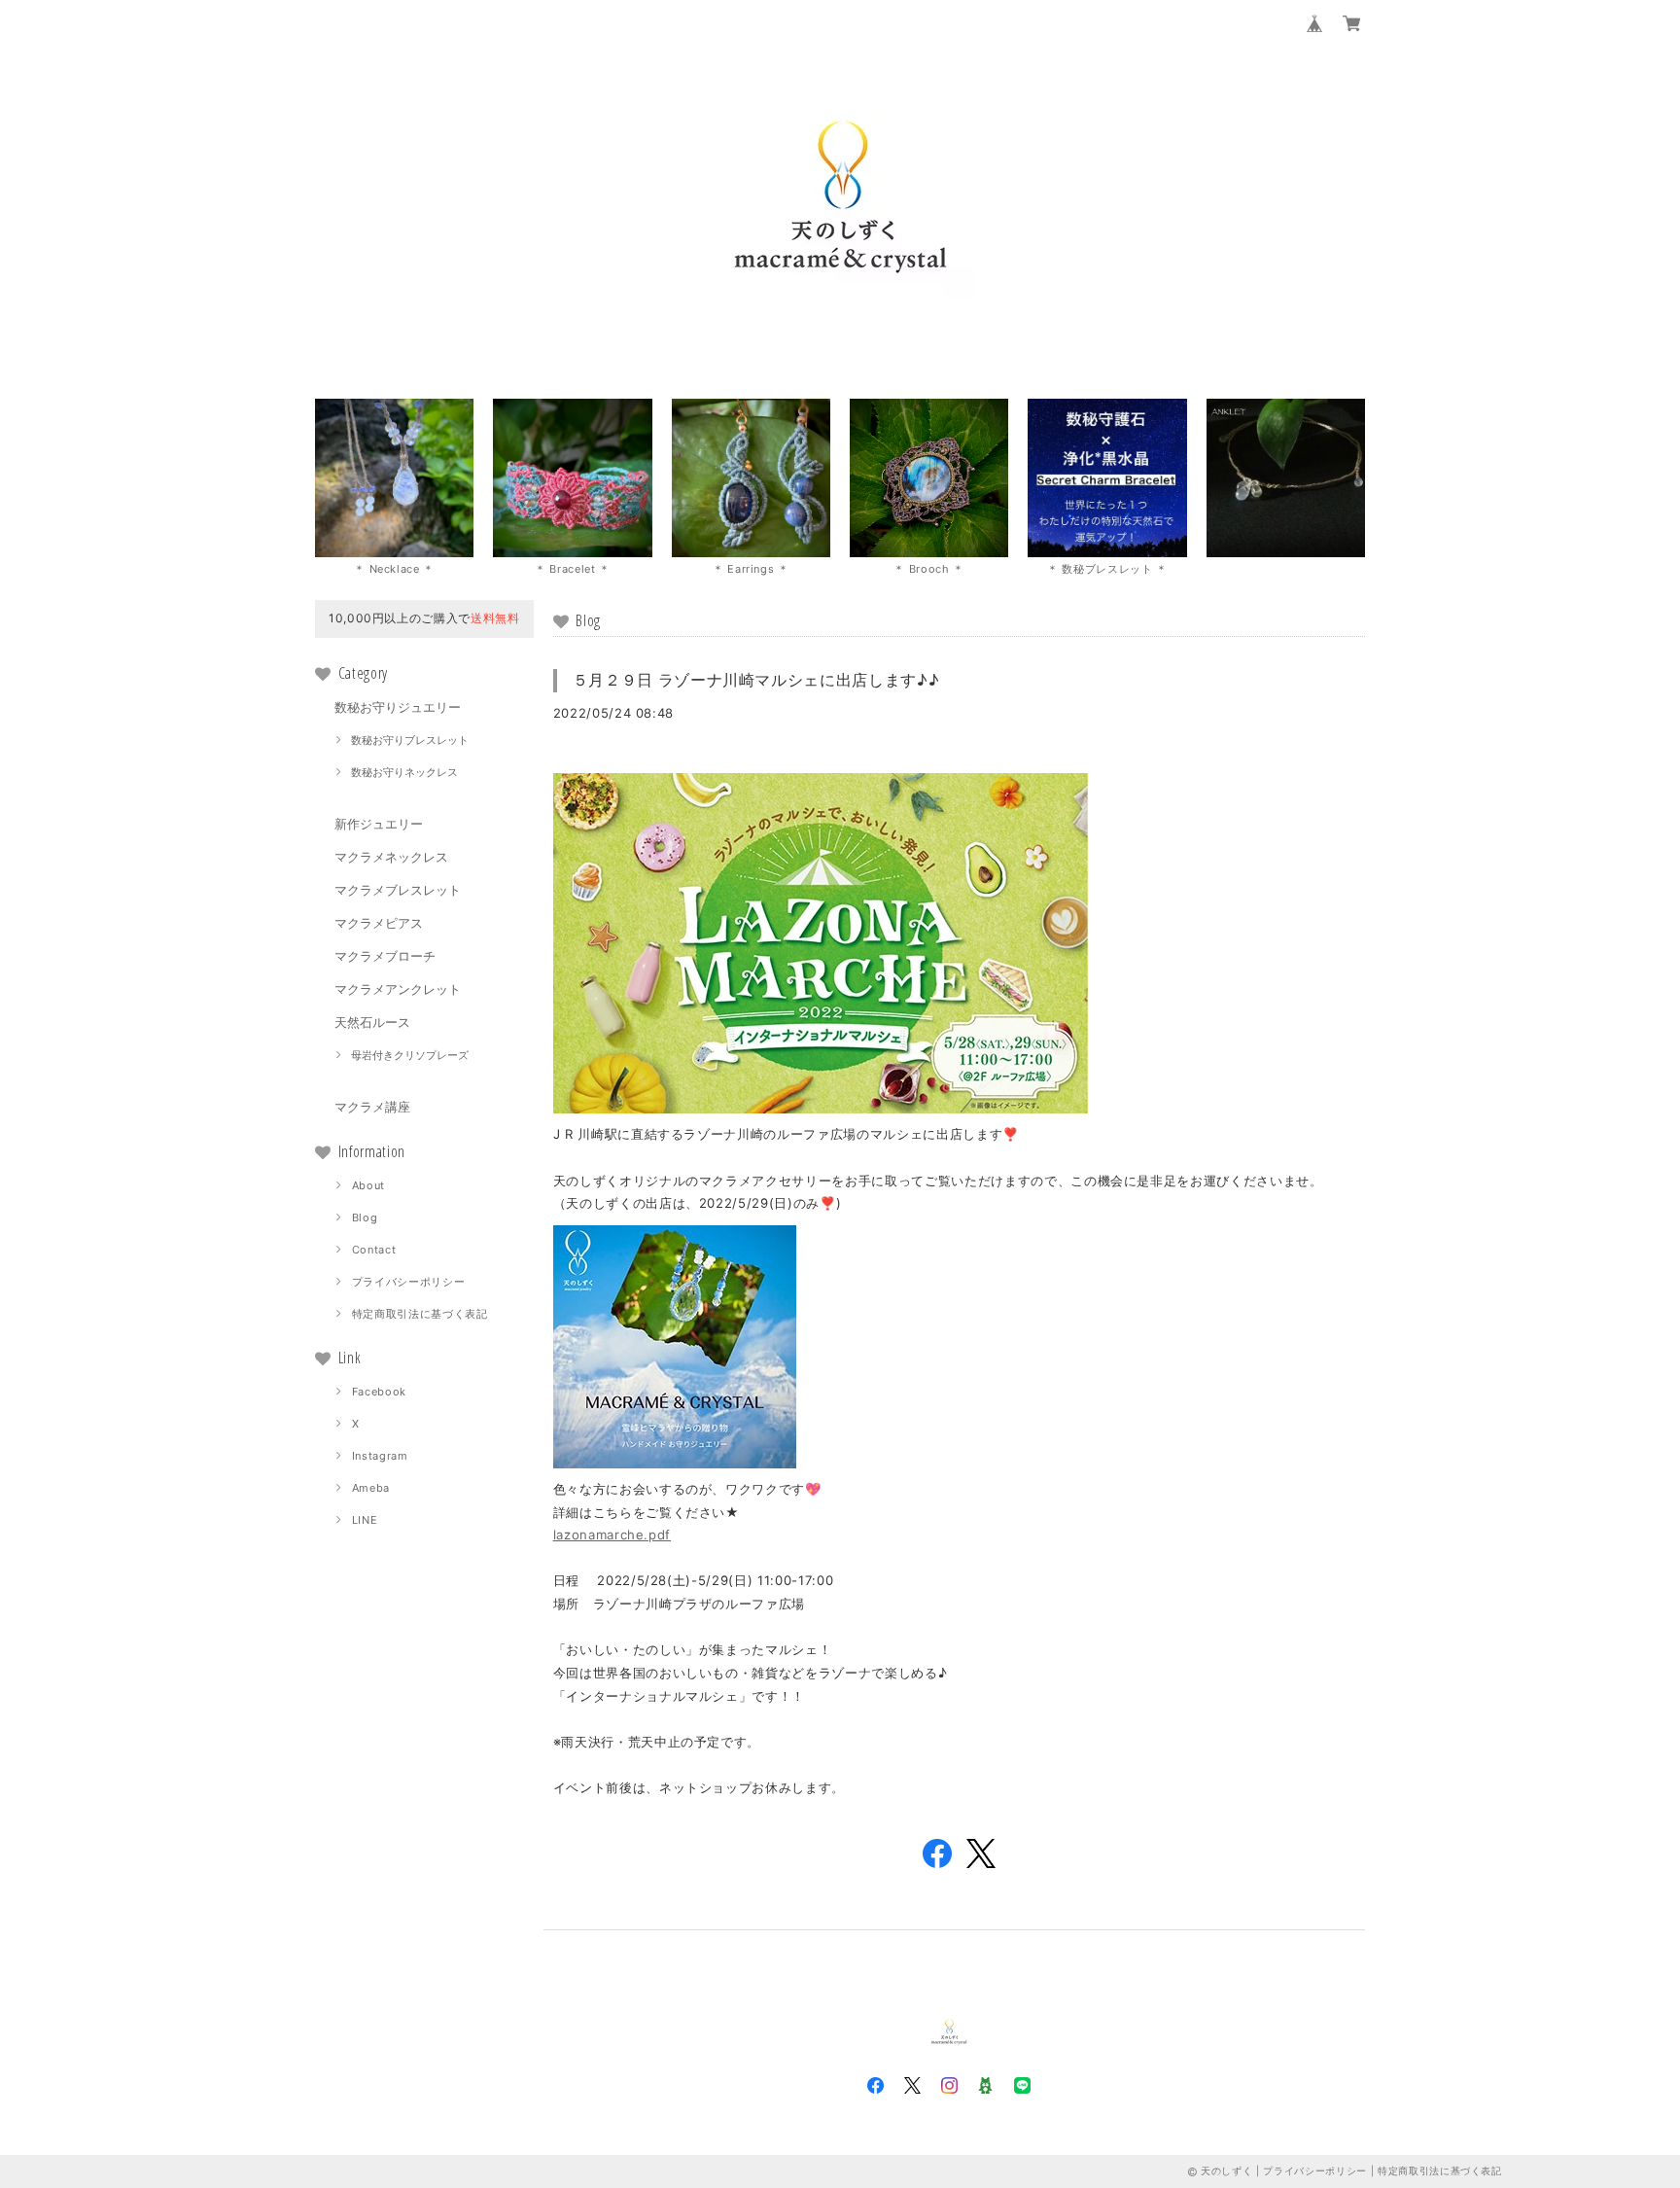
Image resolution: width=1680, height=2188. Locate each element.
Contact (374, 1250)
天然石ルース (372, 1022)
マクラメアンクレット (398, 989)
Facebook (379, 1392)
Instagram (380, 1456)
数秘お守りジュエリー (398, 707)
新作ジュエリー (379, 824)
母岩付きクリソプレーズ (410, 1055)
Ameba (371, 1488)
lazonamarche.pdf (612, 1535)
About (368, 1185)
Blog (365, 1218)
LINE (365, 1520)
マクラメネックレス (391, 857)
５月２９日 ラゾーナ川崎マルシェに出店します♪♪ (756, 680)
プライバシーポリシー (409, 1282)
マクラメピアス (379, 923)
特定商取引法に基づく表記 (420, 1314)
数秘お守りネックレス (404, 772)
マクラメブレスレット (398, 890)
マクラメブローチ (385, 956)
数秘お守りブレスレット (410, 740)
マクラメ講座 (372, 1107)
